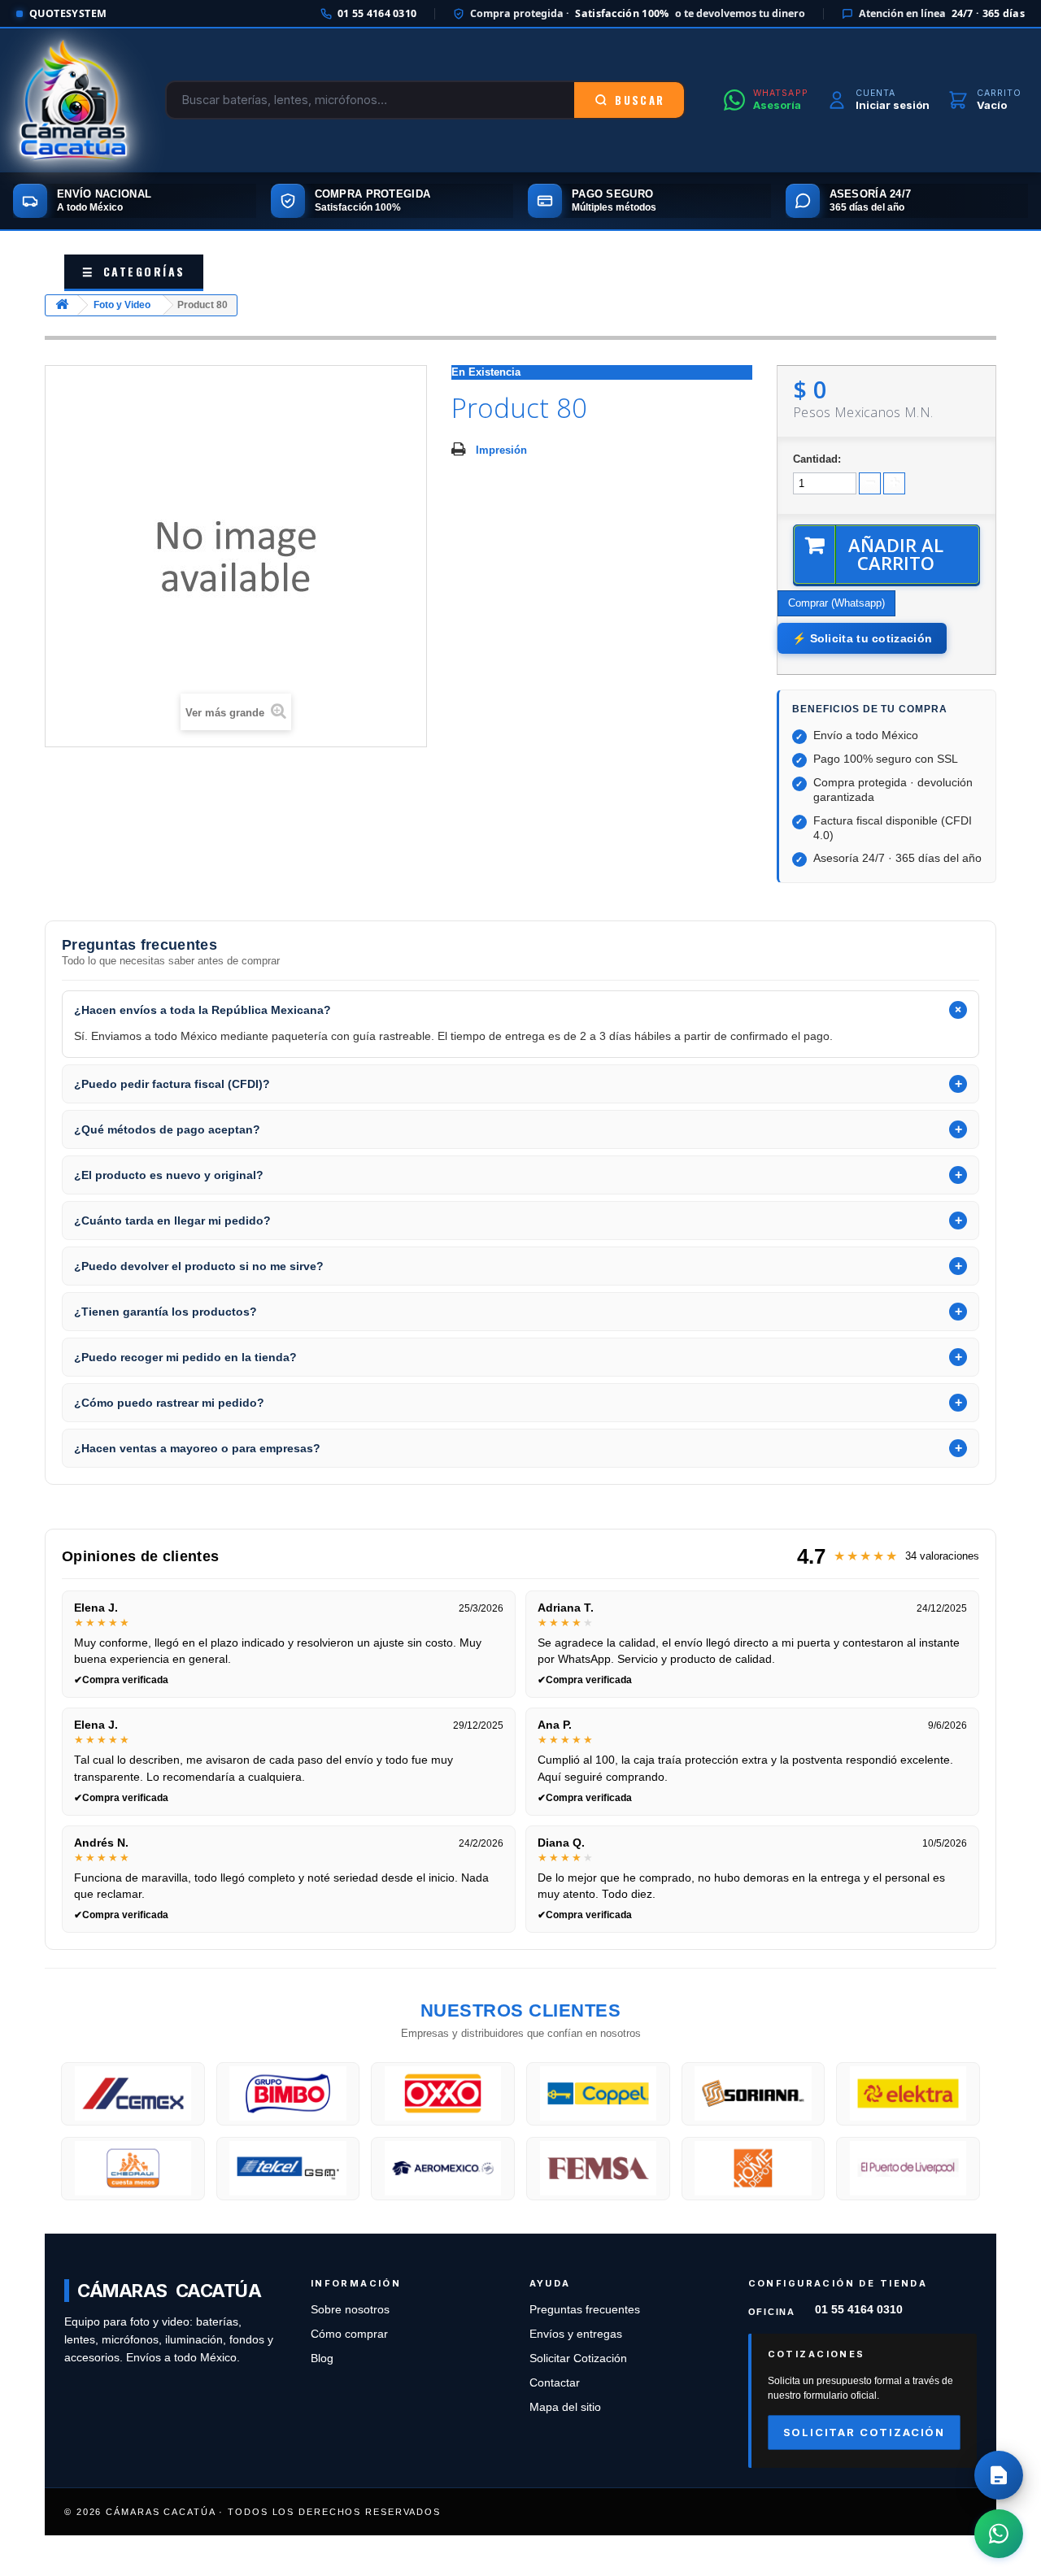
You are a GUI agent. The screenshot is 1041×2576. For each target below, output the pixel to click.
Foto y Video (122, 305)
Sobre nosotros (350, 2310)
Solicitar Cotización (578, 2358)
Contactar (555, 2383)
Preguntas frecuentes (585, 2310)
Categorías (134, 271)
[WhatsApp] (999, 2534)
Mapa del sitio (565, 2407)
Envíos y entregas (576, 2334)
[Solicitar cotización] (999, 2475)
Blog (322, 2358)
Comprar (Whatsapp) (836, 603)
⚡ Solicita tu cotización (862, 638)
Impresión (501, 450)
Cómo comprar (349, 2334)
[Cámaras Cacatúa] (73, 100)
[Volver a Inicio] (62, 305)
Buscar (640, 100)
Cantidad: (817, 459)
